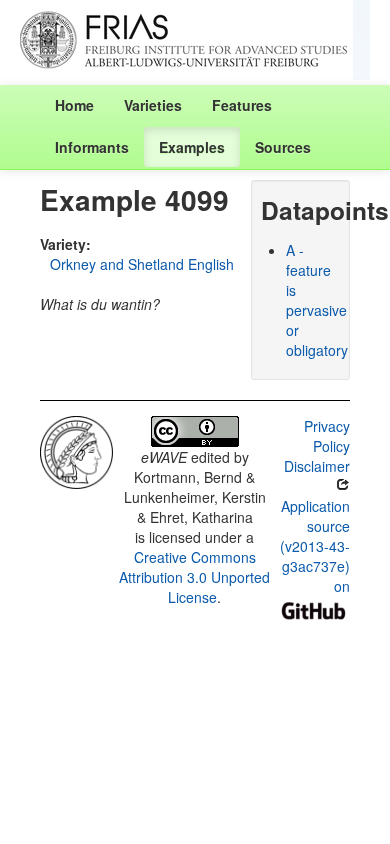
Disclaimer (317, 466)
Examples (192, 147)
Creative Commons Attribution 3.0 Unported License (194, 577)
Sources (283, 147)
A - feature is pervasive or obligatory (317, 300)
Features (242, 105)
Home (74, 105)
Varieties (153, 105)
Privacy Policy (327, 436)
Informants (92, 147)
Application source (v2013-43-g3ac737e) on (315, 546)
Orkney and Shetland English (142, 264)
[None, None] (76, 450)
